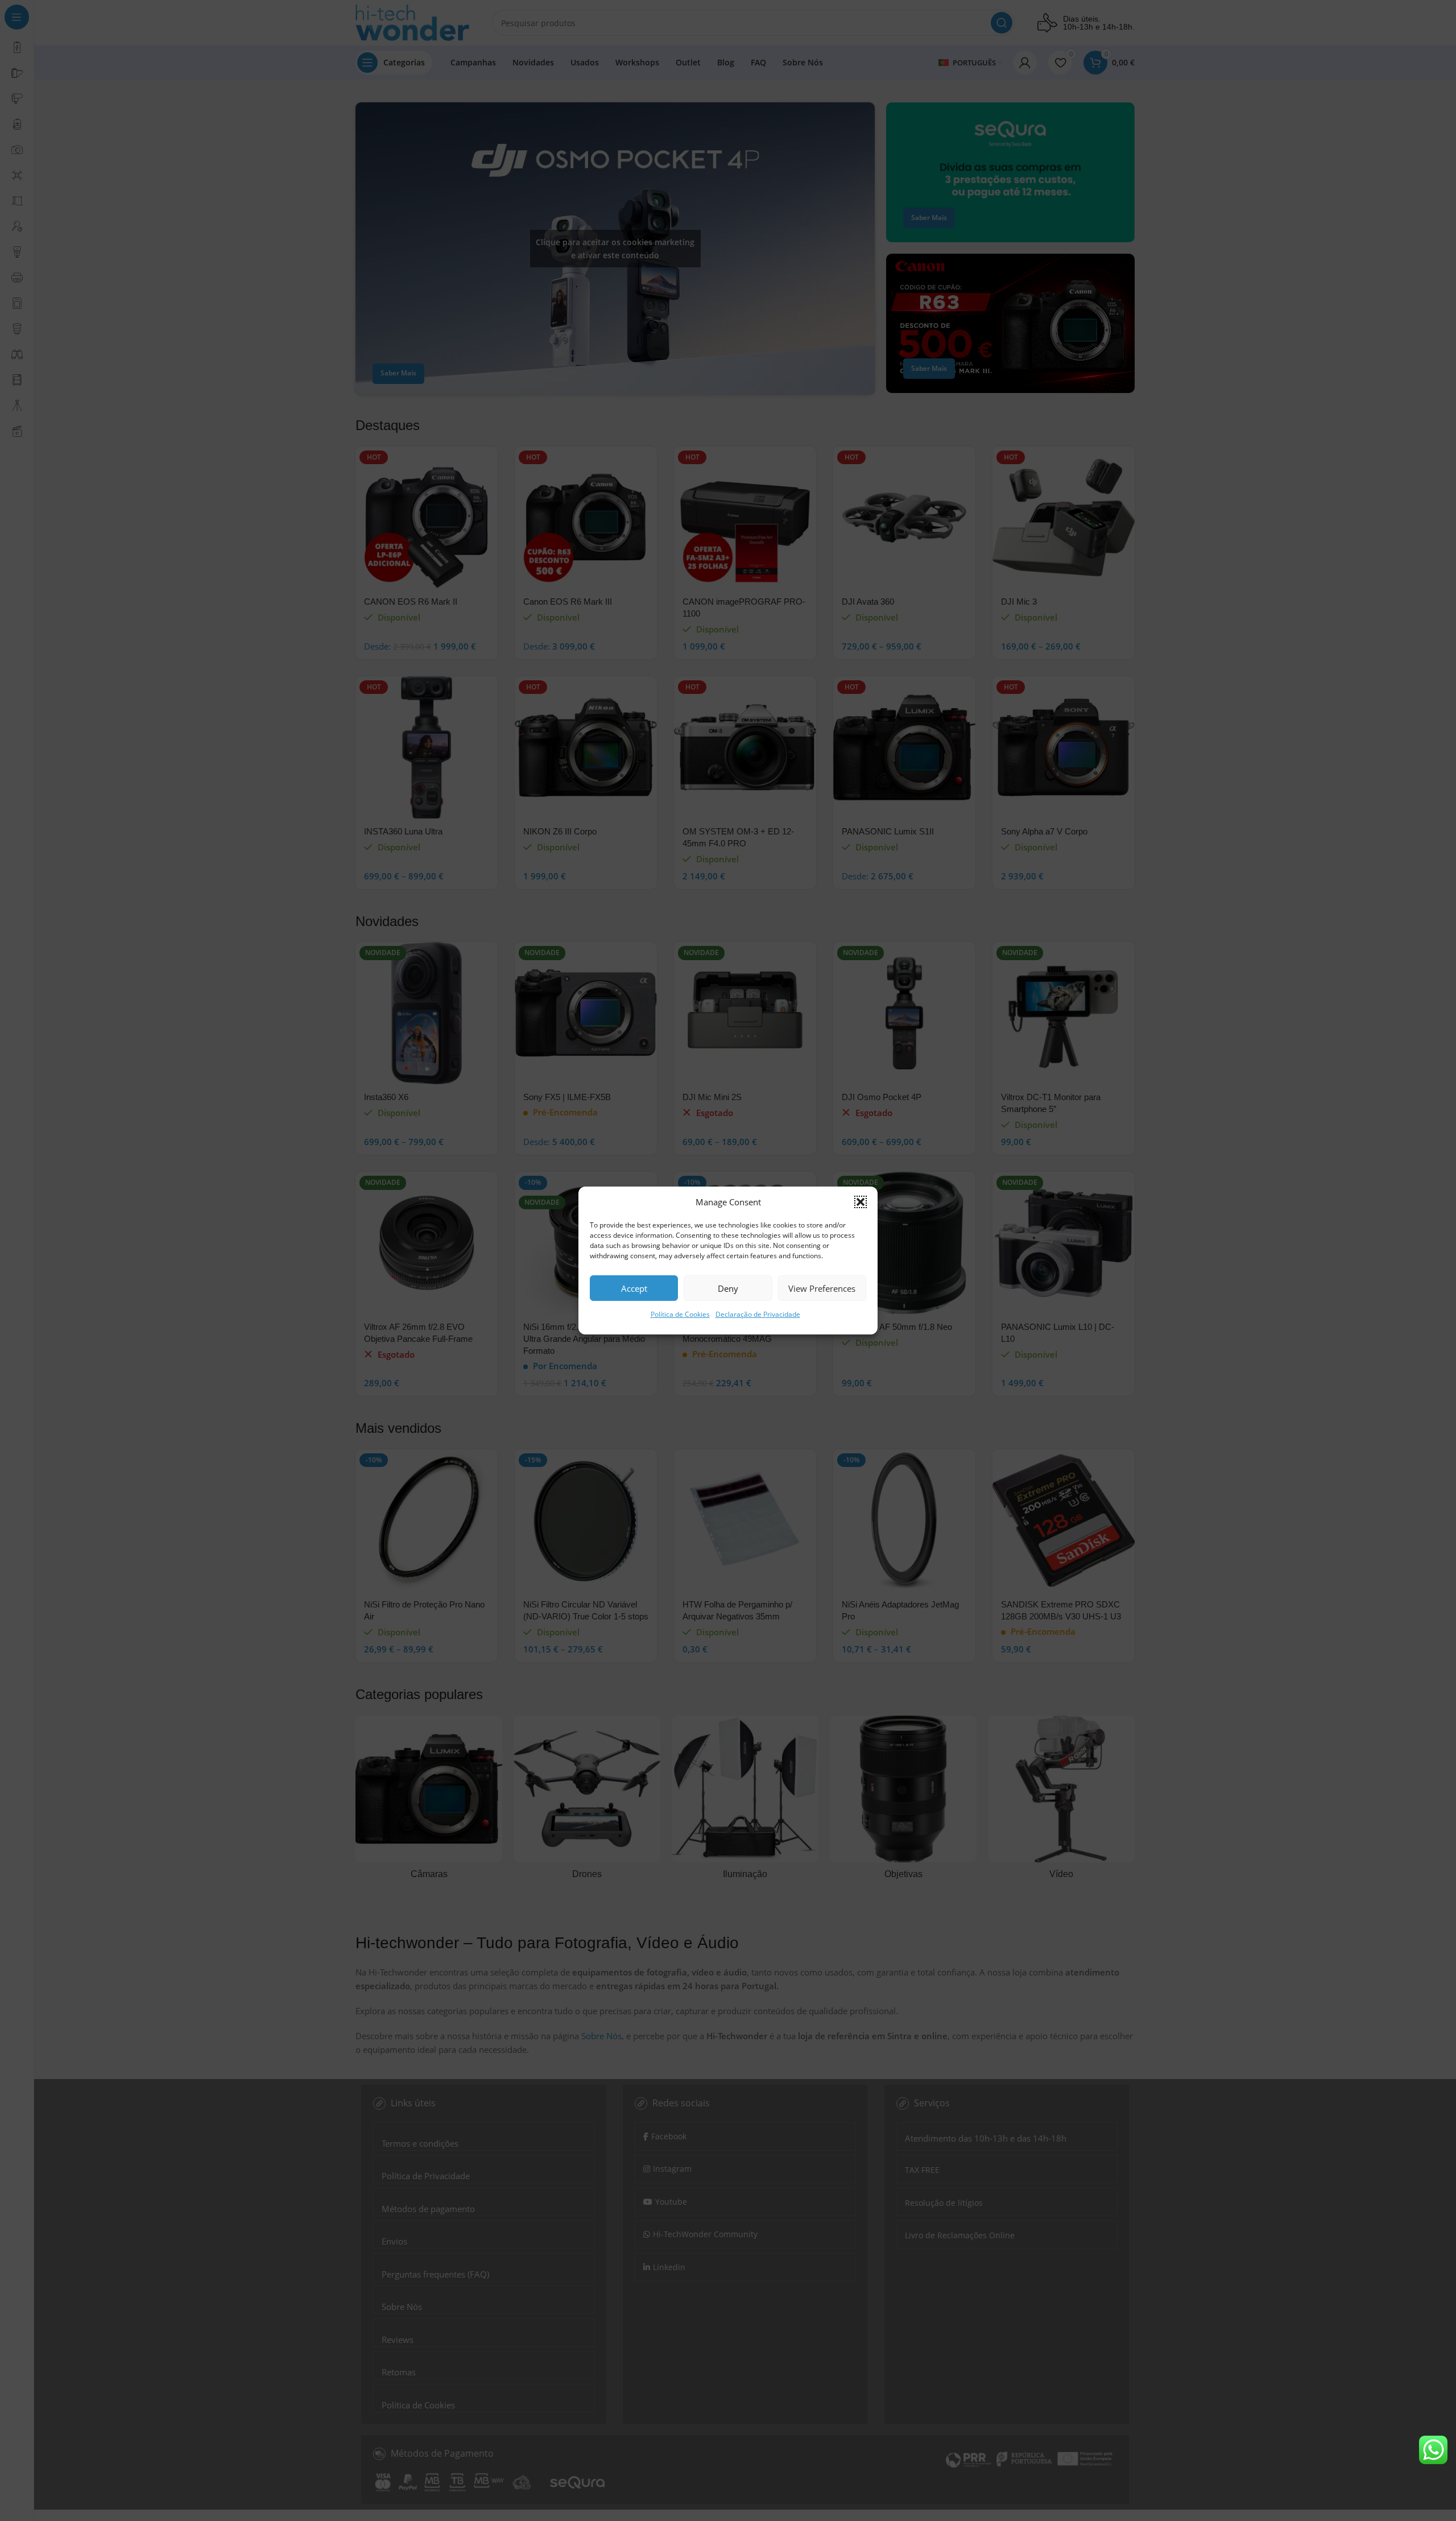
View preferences (822, 1288)
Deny (728, 1288)
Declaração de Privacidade (758, 1314)
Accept (634, 1288)
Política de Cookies (680, 1314)
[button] (861, 1202)
